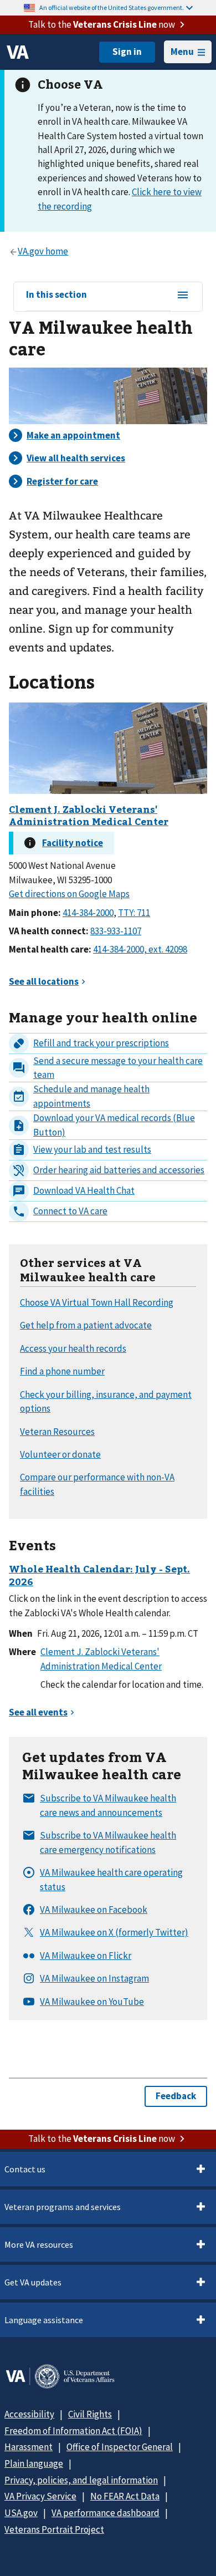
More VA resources (39, 2244)
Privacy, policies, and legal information (81, 2480)
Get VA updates (33, 2282)
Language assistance (44, 2320)
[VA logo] (18, 52)
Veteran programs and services (63, 2207)
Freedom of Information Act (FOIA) (73, 2431)
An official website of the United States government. (112, 7)
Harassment (29, 2447)
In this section (56, 295)
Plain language (34, 2463)
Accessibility (29, 2414)
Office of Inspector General (120, 2447)
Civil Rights (90, 2414)
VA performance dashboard (106, 2513)
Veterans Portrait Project (54, 2529)
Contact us (25, 2169)
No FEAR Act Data (125, 2496)
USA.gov (21, 2513)
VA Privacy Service (40, 2496)
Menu (182, 52)
